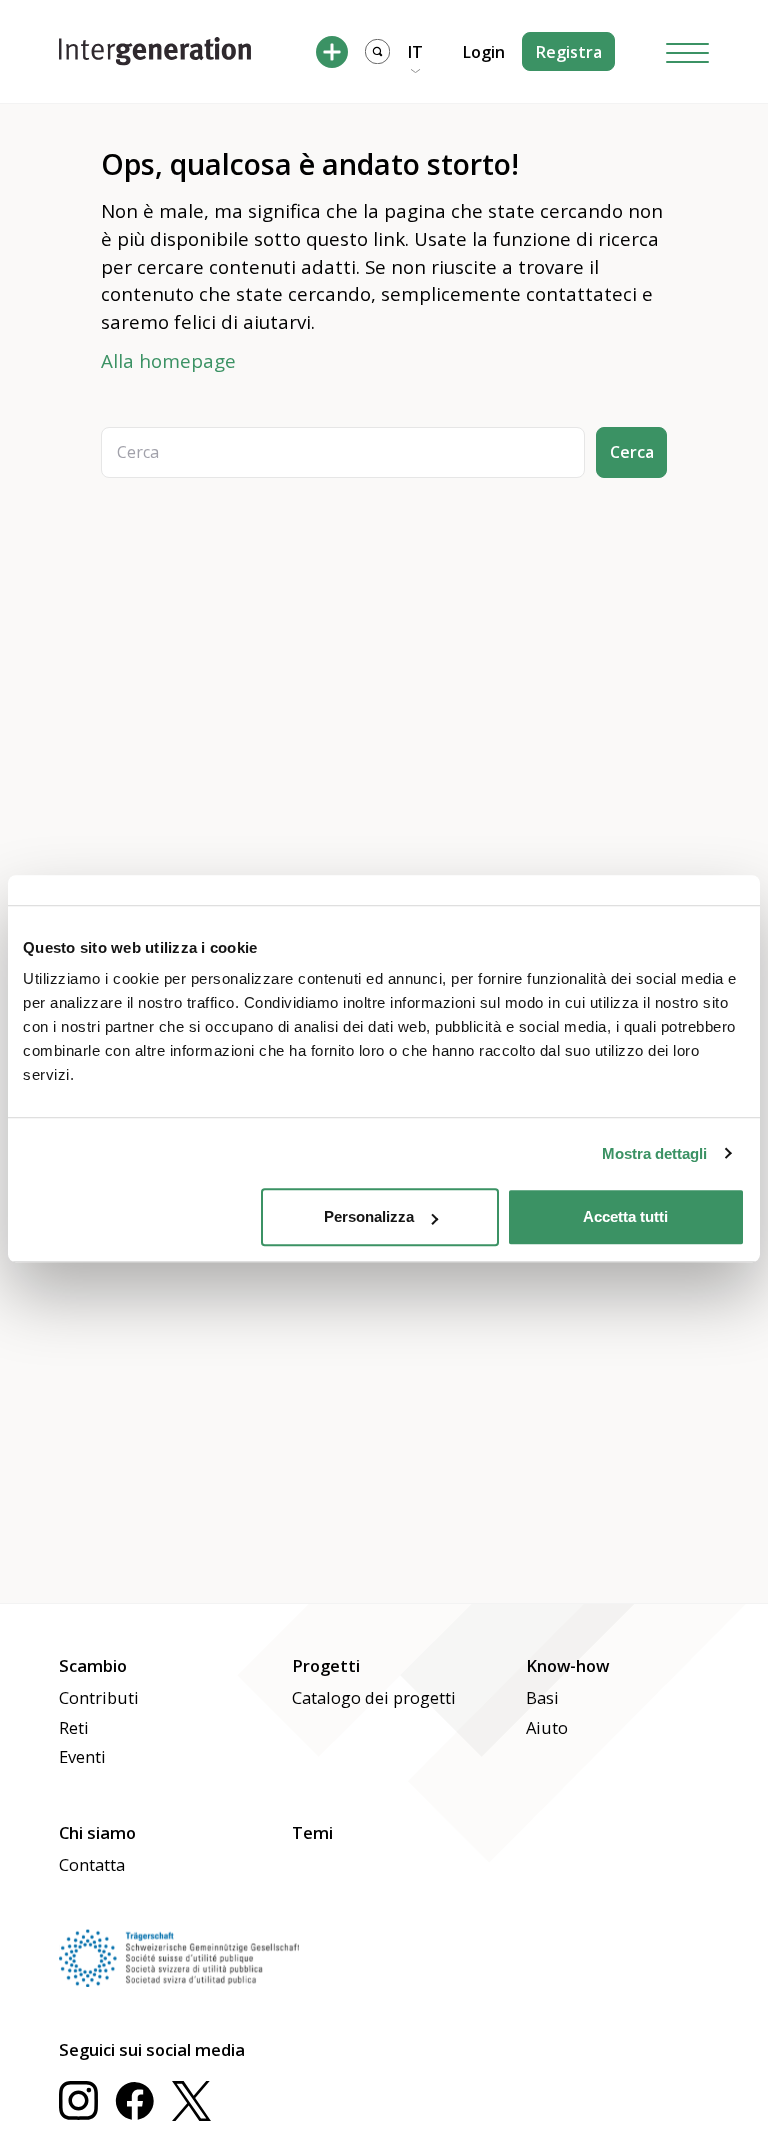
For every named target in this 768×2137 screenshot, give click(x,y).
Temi (312, 1832)
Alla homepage (168, 360)
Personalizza (369, 1216)
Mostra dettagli (654, 1153)
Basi (542, 1697)
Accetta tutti (625, 1216)
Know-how (567, 1665)
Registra (569, 52)
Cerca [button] (632, 452)
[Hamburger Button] (688, 51)
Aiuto (547, 1727)
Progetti (326, 1665)
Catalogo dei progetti (374, 1697)
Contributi (99, 1697)
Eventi (82, 1756)
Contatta (92, 1864)
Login (484, 52)
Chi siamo (97, 1832)
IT (415, 52)
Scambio (93, 1665)
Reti (74, 1727)
